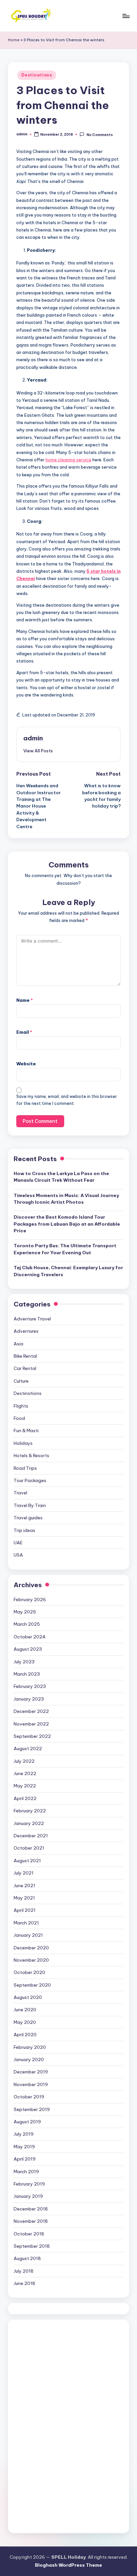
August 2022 (28, 1748)
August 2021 (27, 1861)
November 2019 (31, 2084)
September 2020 (32, 1985)
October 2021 (29, 1848)
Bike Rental (25, 1356)
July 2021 (24, 1873)
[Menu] (126, 16)
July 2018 (24, 2271)
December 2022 (31, 1711)
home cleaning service (68, 460)
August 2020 (28, 1997)
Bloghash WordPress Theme (68, 2565)
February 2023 (30, 1686)
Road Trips (25, 1468)
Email (24, 1032)
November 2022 (31, 1724)
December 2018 (31, 2209)
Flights (21, 1406)
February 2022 (30, 1811)
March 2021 (26, 1923)
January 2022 (29, 1823)
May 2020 (25, 2022)
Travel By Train (30, 1505)
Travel (20, 1493)
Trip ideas (24, 1530)
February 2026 (30, 1599)
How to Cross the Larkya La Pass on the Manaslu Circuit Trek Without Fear (61, 1177)
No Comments (99, 135)
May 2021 (24, 1898)
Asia (18, 1344)
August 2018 (27, 2258)
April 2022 (25, 1798)
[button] (38, 751)
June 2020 (25, 2010)
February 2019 (29, 2184)
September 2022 (32, 1736)
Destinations (37, 75)
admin (33, 738)
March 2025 (27, 1624)
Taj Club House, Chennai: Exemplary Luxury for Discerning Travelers (68, 1271)
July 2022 (24, 1761)
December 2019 (31, 2072)
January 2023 (29, 1699)
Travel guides (28, 1518)
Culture (21, 1381)
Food (19, 1418)
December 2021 (31, 1836)
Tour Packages (30, 1480)
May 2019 (24, 2147)
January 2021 (28, 1935)
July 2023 (24, 1662)
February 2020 (30, 2047)
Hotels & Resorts (31, 1455)
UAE (18, 1543)
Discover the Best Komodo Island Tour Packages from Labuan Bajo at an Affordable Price (67, 1224)
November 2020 (31, 1960)
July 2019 (24, 2134)
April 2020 (25, 2035)
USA (18, 1555)
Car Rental (25, 1368)
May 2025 (25, 1612)
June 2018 (24, 2283)
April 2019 (25, 2159)
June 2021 (24, 1886)
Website (26, 1064)
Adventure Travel (32, 1319)
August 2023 (28, 1649)
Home (14, 40)
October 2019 (29, 2097)
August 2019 (27, 2122)
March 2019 (26, 2172)
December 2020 (31, 1948)
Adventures (26, 1331)
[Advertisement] (64, 2425)
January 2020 (29, 2059)
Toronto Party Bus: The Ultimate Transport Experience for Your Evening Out (65, 1249)
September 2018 (32, 2246)
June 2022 (25, 1773)
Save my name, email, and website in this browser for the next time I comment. (67, 1100)
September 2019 (32, 2109)
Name (25, 1000)
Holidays (23, 1443)
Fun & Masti (26, 1431)
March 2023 (27, 1674)
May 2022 (25, 1786)
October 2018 (29, 2234)
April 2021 (25, 1910)
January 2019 (28, 2196)
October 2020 (29, 1972)
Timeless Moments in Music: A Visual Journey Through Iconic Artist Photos (66, 1199)
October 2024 (30, 1637)
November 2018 (31, 2221)
